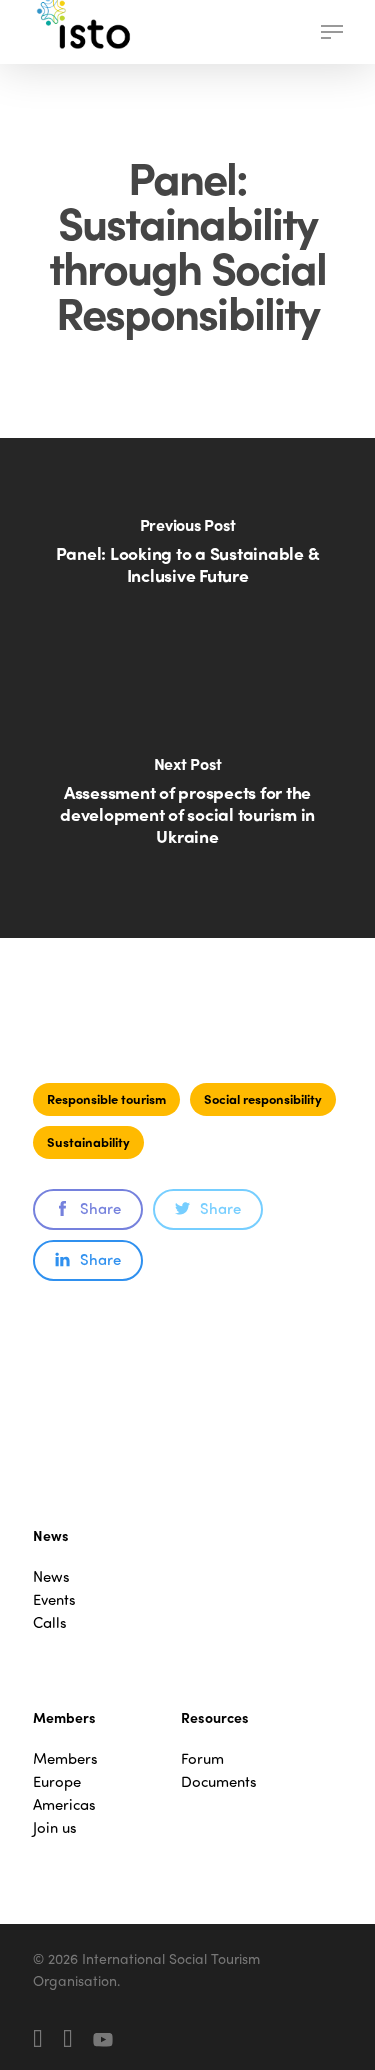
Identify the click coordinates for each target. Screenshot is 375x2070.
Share (100, 1208)
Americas (64, 1804)
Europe (57, 1781)
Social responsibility (263, 1098)
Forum (202, 1758)
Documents (219, 1781)
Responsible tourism (106, 1098)
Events (54, 1599)
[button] (332, 32)
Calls (50, 1622)
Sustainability (88, 1141)
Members (65, 1758)
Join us (55, 1827)
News (51, 1576)
